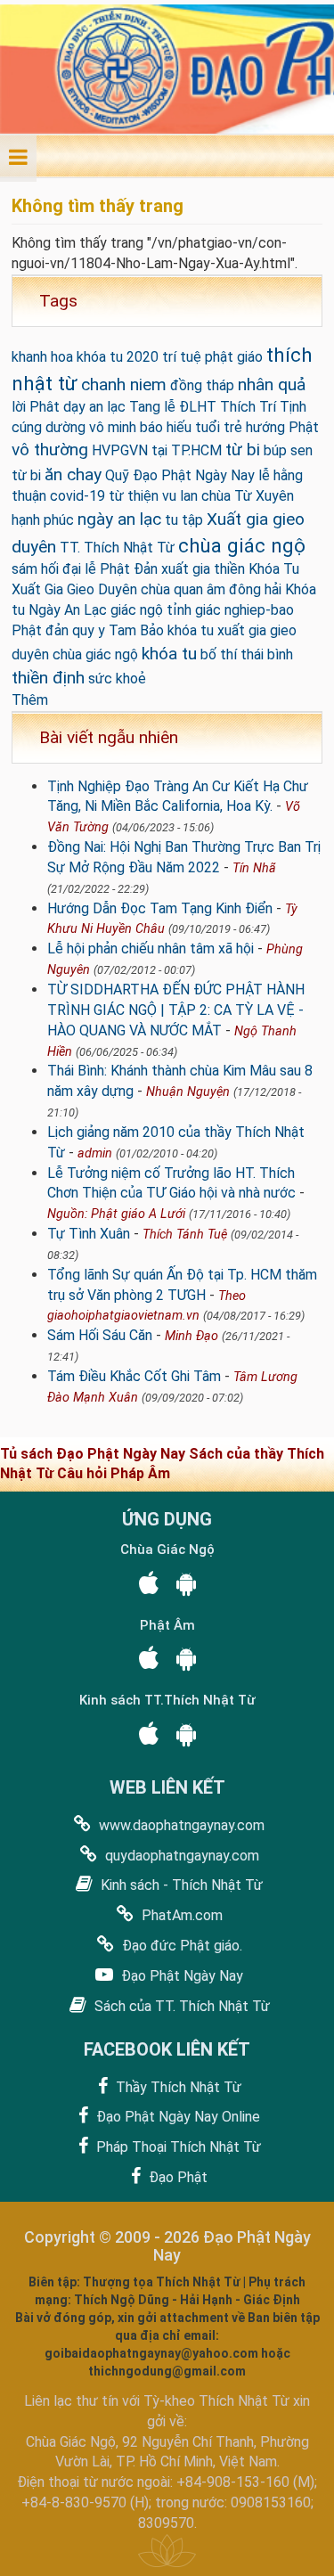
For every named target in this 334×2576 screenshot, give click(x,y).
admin (95, 1153)
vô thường (50, 450)
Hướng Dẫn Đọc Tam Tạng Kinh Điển (160, 908)
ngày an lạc (119, 519)
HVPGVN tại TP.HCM (157, 450)
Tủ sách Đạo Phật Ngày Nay (94, 1454)
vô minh (113, 427)
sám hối (35, 569)
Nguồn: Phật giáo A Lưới (116, 1214)
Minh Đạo (191, 1336)
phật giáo (234, 357)
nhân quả (272, 384)
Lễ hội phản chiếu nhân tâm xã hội (151, 949)
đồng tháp (202, 385)
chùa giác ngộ (242, 545)
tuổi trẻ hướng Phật (257, 427)
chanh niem (124, 384)
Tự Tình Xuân (89, 1234)
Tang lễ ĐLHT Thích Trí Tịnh (218, 407)
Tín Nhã (254, 868)
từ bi (243, 450)
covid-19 (77, 496)
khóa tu (169, 654)
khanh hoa (42, 357)
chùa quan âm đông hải (211, 589)
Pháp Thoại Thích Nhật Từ (177, 2147)
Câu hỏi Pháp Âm (114, 1473)
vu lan (180, 496)
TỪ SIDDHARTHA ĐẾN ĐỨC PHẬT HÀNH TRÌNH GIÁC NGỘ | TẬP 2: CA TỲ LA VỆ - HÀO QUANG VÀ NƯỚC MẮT (176, 1010)
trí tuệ (182, 357)
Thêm (30, 700)
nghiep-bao (259, 610)
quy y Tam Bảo (118, 630)
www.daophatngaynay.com (180, 1825)
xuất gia (186, 569)
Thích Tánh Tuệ (185, 1235)
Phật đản (40, 630)
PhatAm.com (180, 1915)
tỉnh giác (194, 610)
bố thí (219, 654)
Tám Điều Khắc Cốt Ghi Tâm (134, 1376)
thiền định (48, 678)
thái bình (267, 654)
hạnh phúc (43, 520)
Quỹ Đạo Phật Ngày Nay (180, 475)
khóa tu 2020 (118, 357)
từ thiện (134, 496)
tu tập (184, 520)
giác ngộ (137, 610)
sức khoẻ (117, 679)
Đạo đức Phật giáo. (180, 1946)
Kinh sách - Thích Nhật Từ (180, 1885)
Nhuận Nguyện (188, 1092)
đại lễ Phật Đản (110, 569)
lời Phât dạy (49, 407)
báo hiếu (166, 427)
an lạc (107, 407)
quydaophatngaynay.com (180, 1856)
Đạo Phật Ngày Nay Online (176, 2117)
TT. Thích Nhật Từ (117, 548)
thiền (229, 569)
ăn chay (73, 474)
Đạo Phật (176, 2177)
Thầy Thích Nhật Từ (177, 2087)
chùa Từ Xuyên (248, 496)
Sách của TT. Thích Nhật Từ (180, 2006)
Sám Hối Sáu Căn (100, 1335)
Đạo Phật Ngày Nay (180, 1976)
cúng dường (49, 427)
